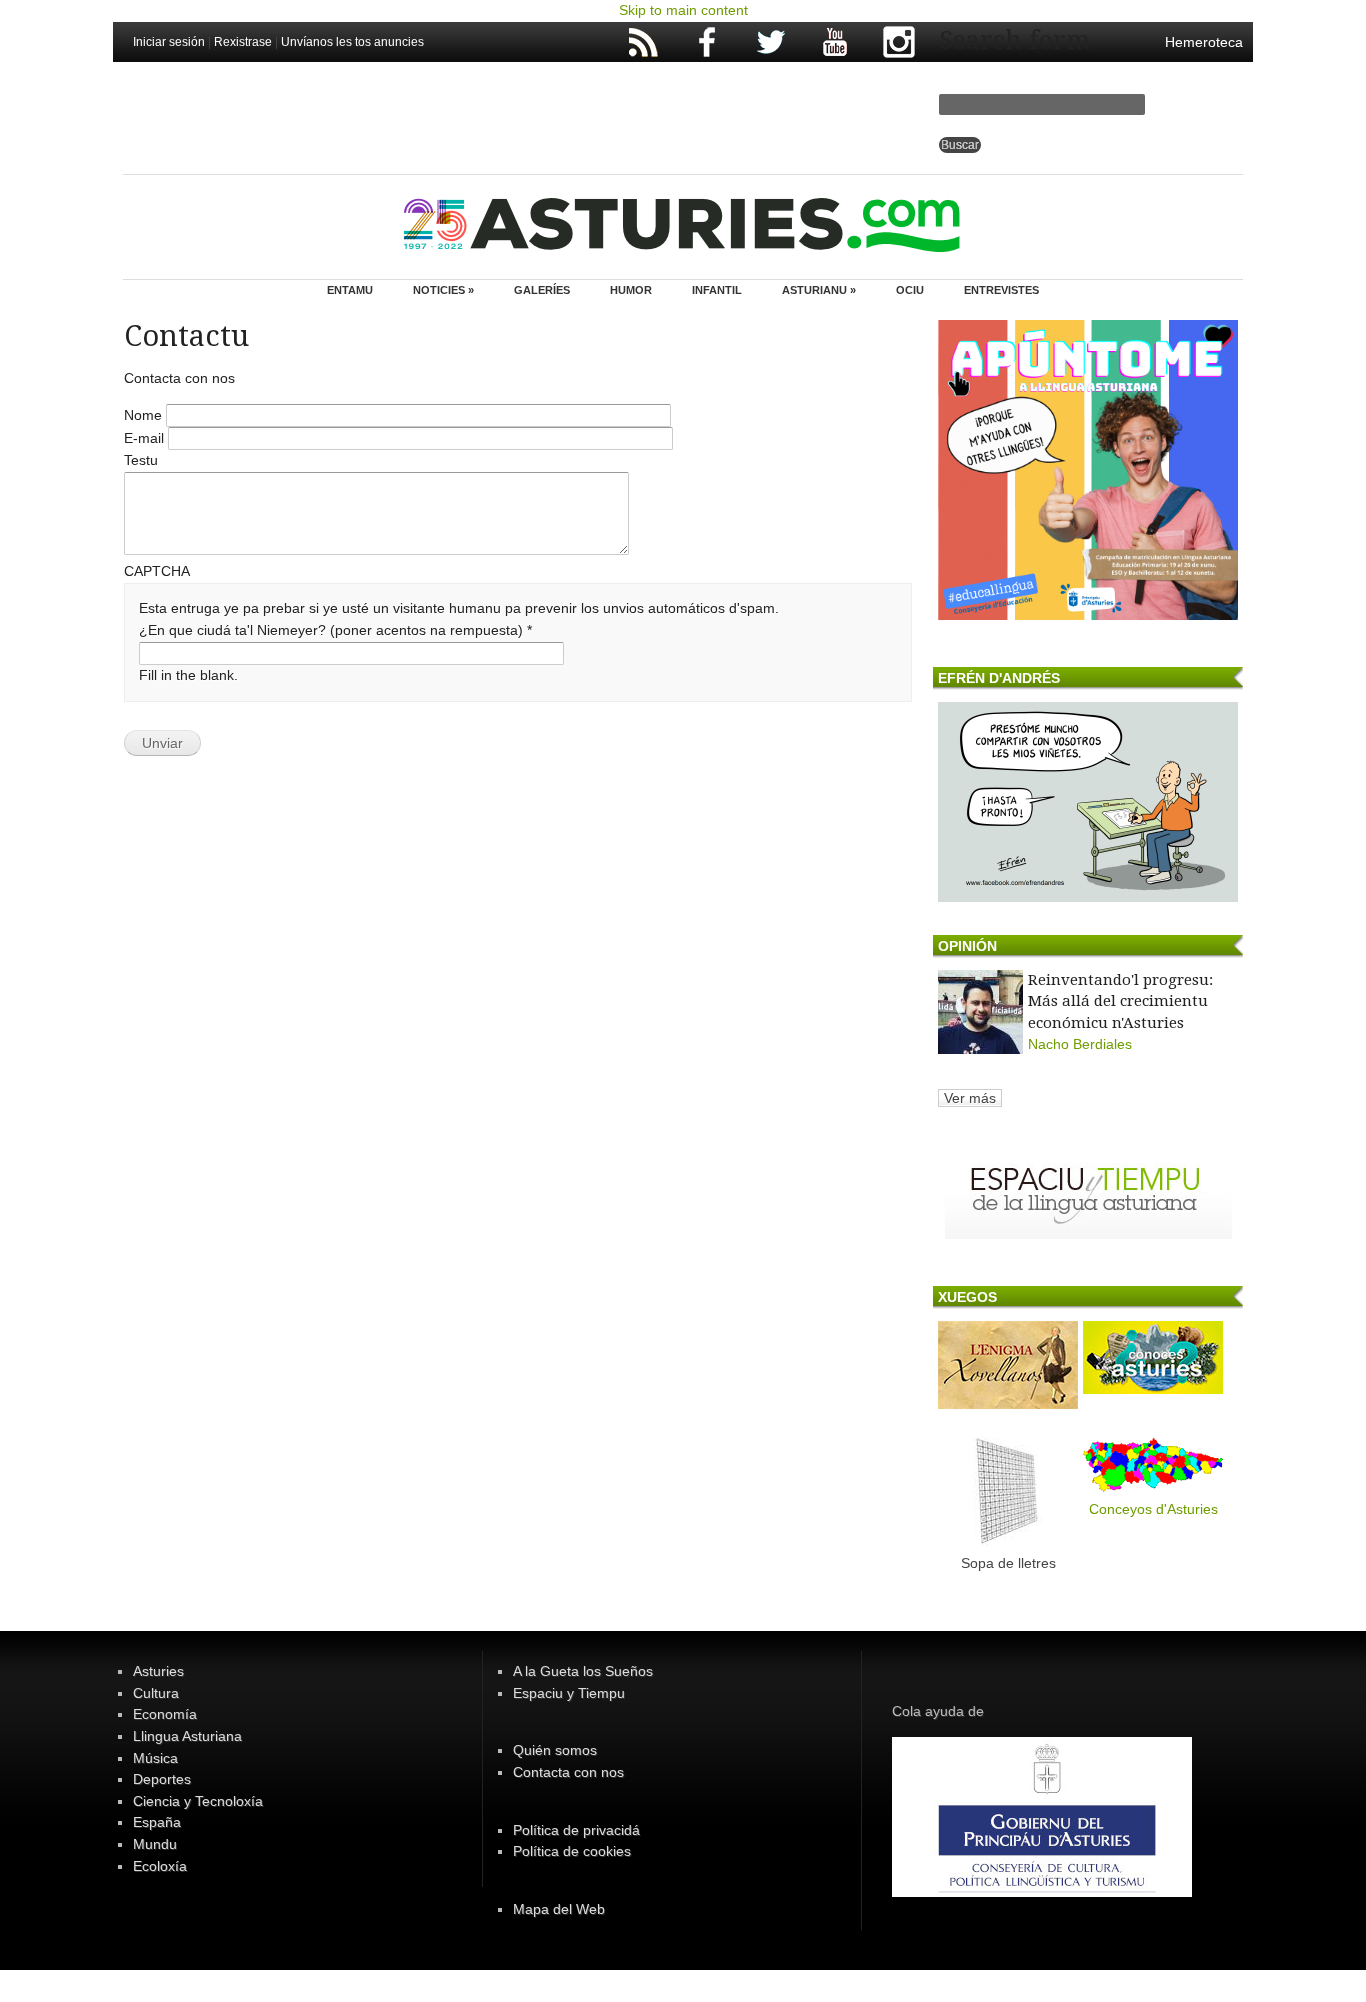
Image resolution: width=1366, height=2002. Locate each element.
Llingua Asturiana (187, 1736)
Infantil (717, 290)
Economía (165, 1714)
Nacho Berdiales (1080, 1044)
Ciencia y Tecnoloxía (198, 1801)
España (157, 1822)
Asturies (158, 1671)
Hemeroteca (1204, 42)
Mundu (155, 1844)
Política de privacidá (576, 1830)
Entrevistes (1001, 290)
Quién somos (555, 1750)
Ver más (970, 1098)
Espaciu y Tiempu (569, 1693)
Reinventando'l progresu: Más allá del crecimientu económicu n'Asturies (1120, 1001)
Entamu (350, 290)
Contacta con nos (568, 1772)
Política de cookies (572, 1851)
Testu (141, 460)
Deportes (162, 1779)
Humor (631, 290)
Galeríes (542, 290)
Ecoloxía (160, 1866)
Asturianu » (819, 290)
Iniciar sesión (169, 42)
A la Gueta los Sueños (583, 1671)
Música (155, 1758)
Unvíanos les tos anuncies (352, 42)
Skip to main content (683, 10)
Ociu (910, 290)
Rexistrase (243, 42)
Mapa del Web (559, 1909)
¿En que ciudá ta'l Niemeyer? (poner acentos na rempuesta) (335, 630)
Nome (145, 415)
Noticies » (443, 290)
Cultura (156, 1693)
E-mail (146, 438)
